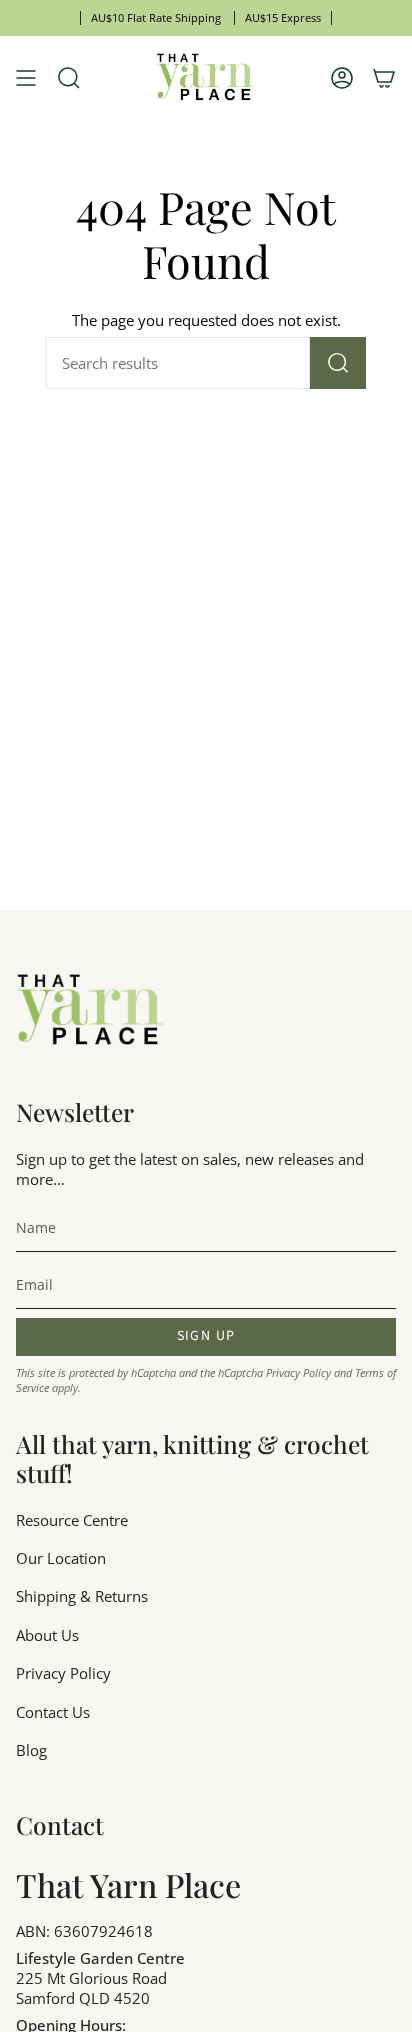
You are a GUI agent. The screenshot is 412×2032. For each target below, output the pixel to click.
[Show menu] (26, 78)
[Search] (338, 363)
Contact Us (53, 1712)
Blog (31, 1750)
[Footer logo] (91, 1011)
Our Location (61, 1558)
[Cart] (384, 78)
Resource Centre (72, 1520)
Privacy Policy (298, 1372)
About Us (47, 1635)
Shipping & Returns (82, 1596)
